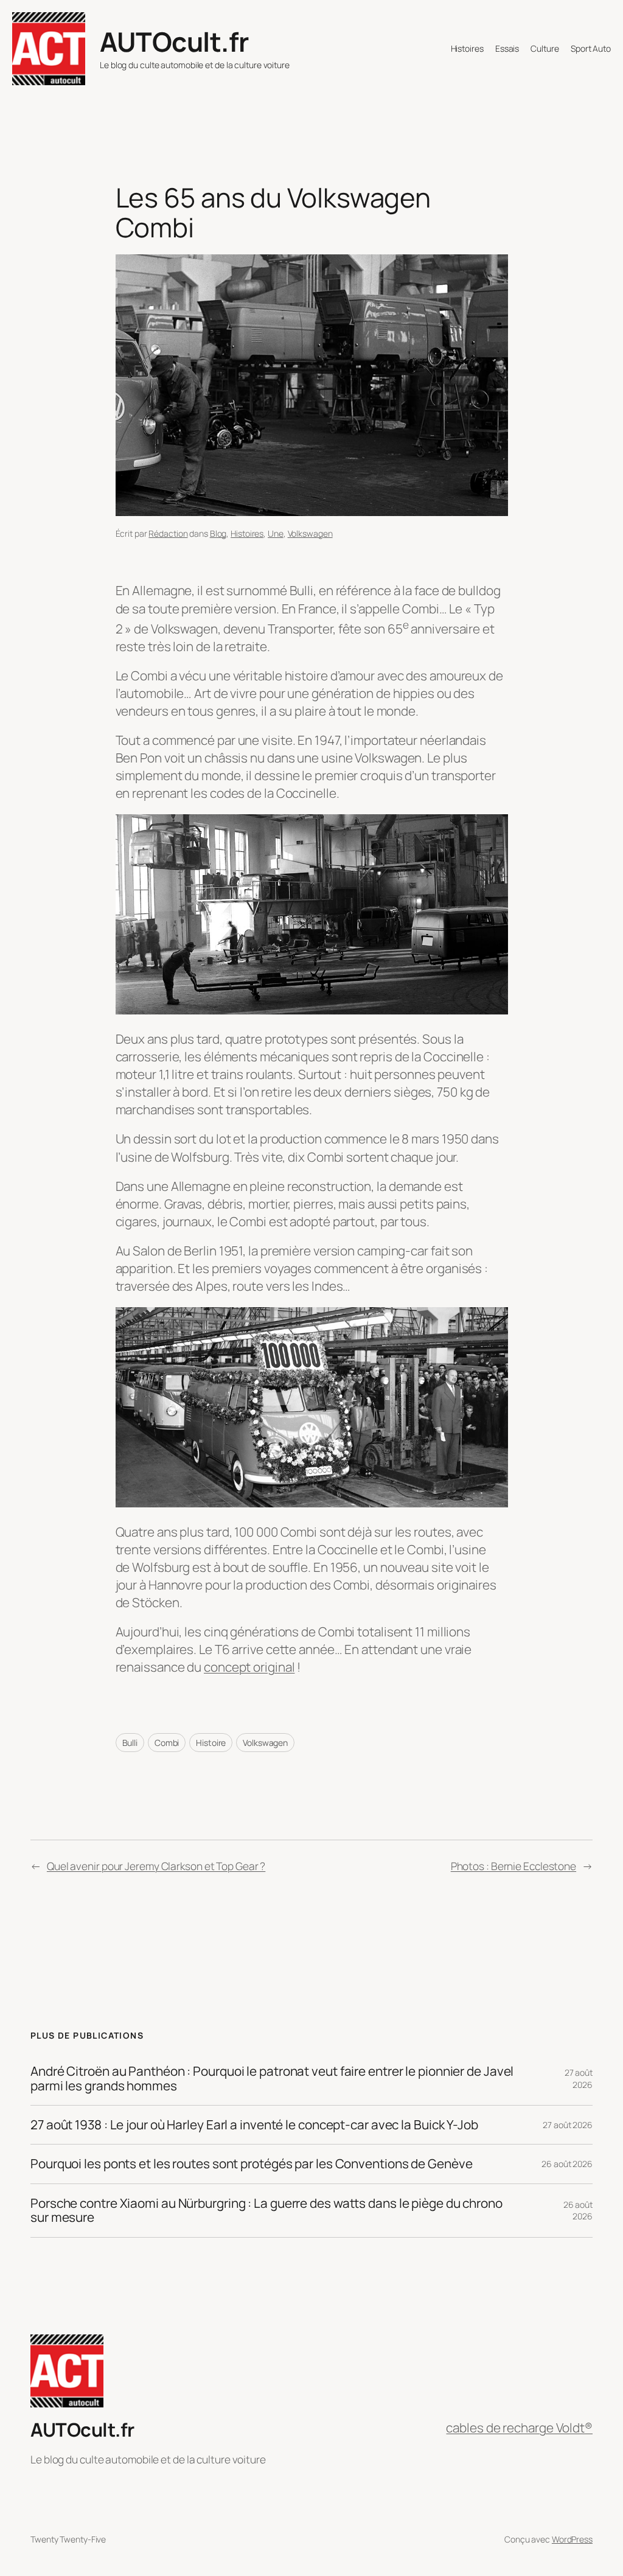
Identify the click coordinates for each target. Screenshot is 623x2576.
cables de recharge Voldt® (519, 2428)
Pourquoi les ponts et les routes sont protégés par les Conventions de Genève (251, 2164)
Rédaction (168, 533)
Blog (218, 533)
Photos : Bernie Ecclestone (513, 1866)
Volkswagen (310, 533)
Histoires (247, 533)
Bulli (130, 1743)
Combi (167, 1743)
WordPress (572, 2539)
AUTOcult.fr (174, 41)
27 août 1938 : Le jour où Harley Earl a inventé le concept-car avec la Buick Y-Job (254, 2125)
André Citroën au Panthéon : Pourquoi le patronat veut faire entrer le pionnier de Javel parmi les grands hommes (272, 2079)
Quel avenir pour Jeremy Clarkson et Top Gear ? (156, 1866)
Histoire (211, 1743)
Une (276, 533)
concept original (249, 1667)
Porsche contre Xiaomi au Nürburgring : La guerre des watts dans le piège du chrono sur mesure (266, 2211)
